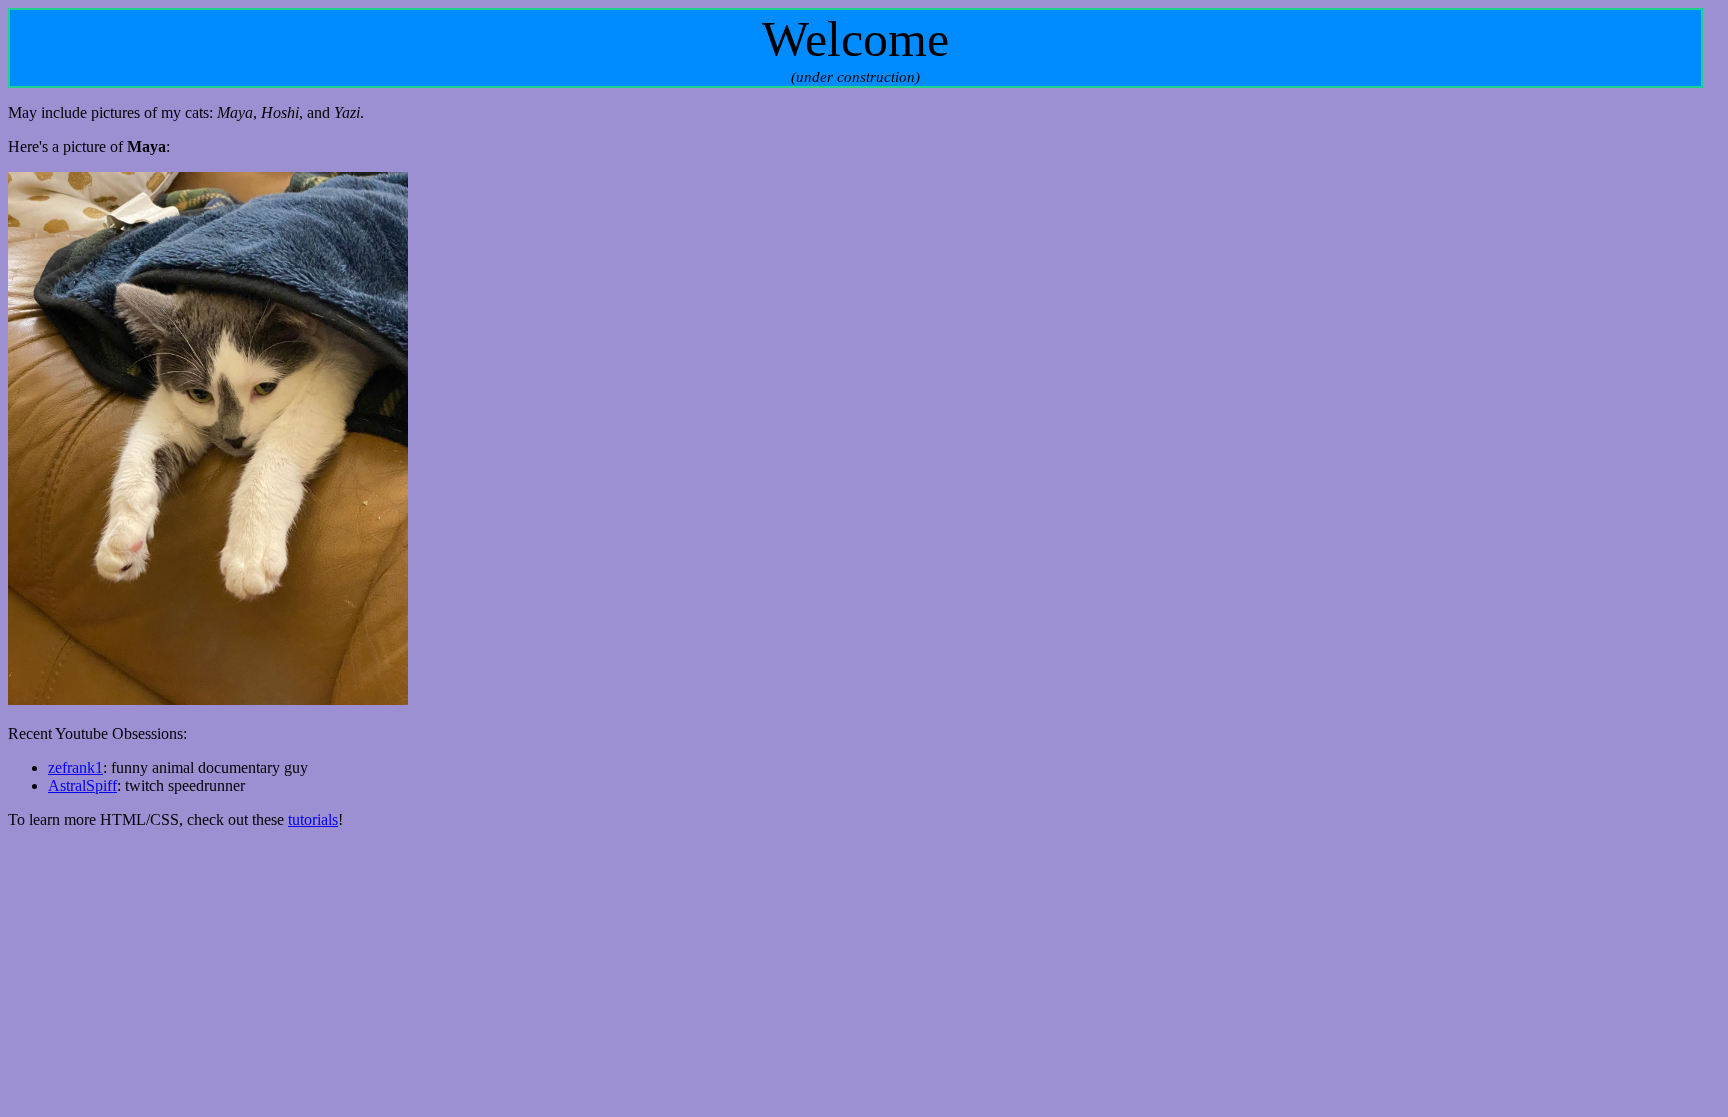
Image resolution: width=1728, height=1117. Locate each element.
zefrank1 (75, 767)
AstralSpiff (82, 785)
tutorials (313, 819)
